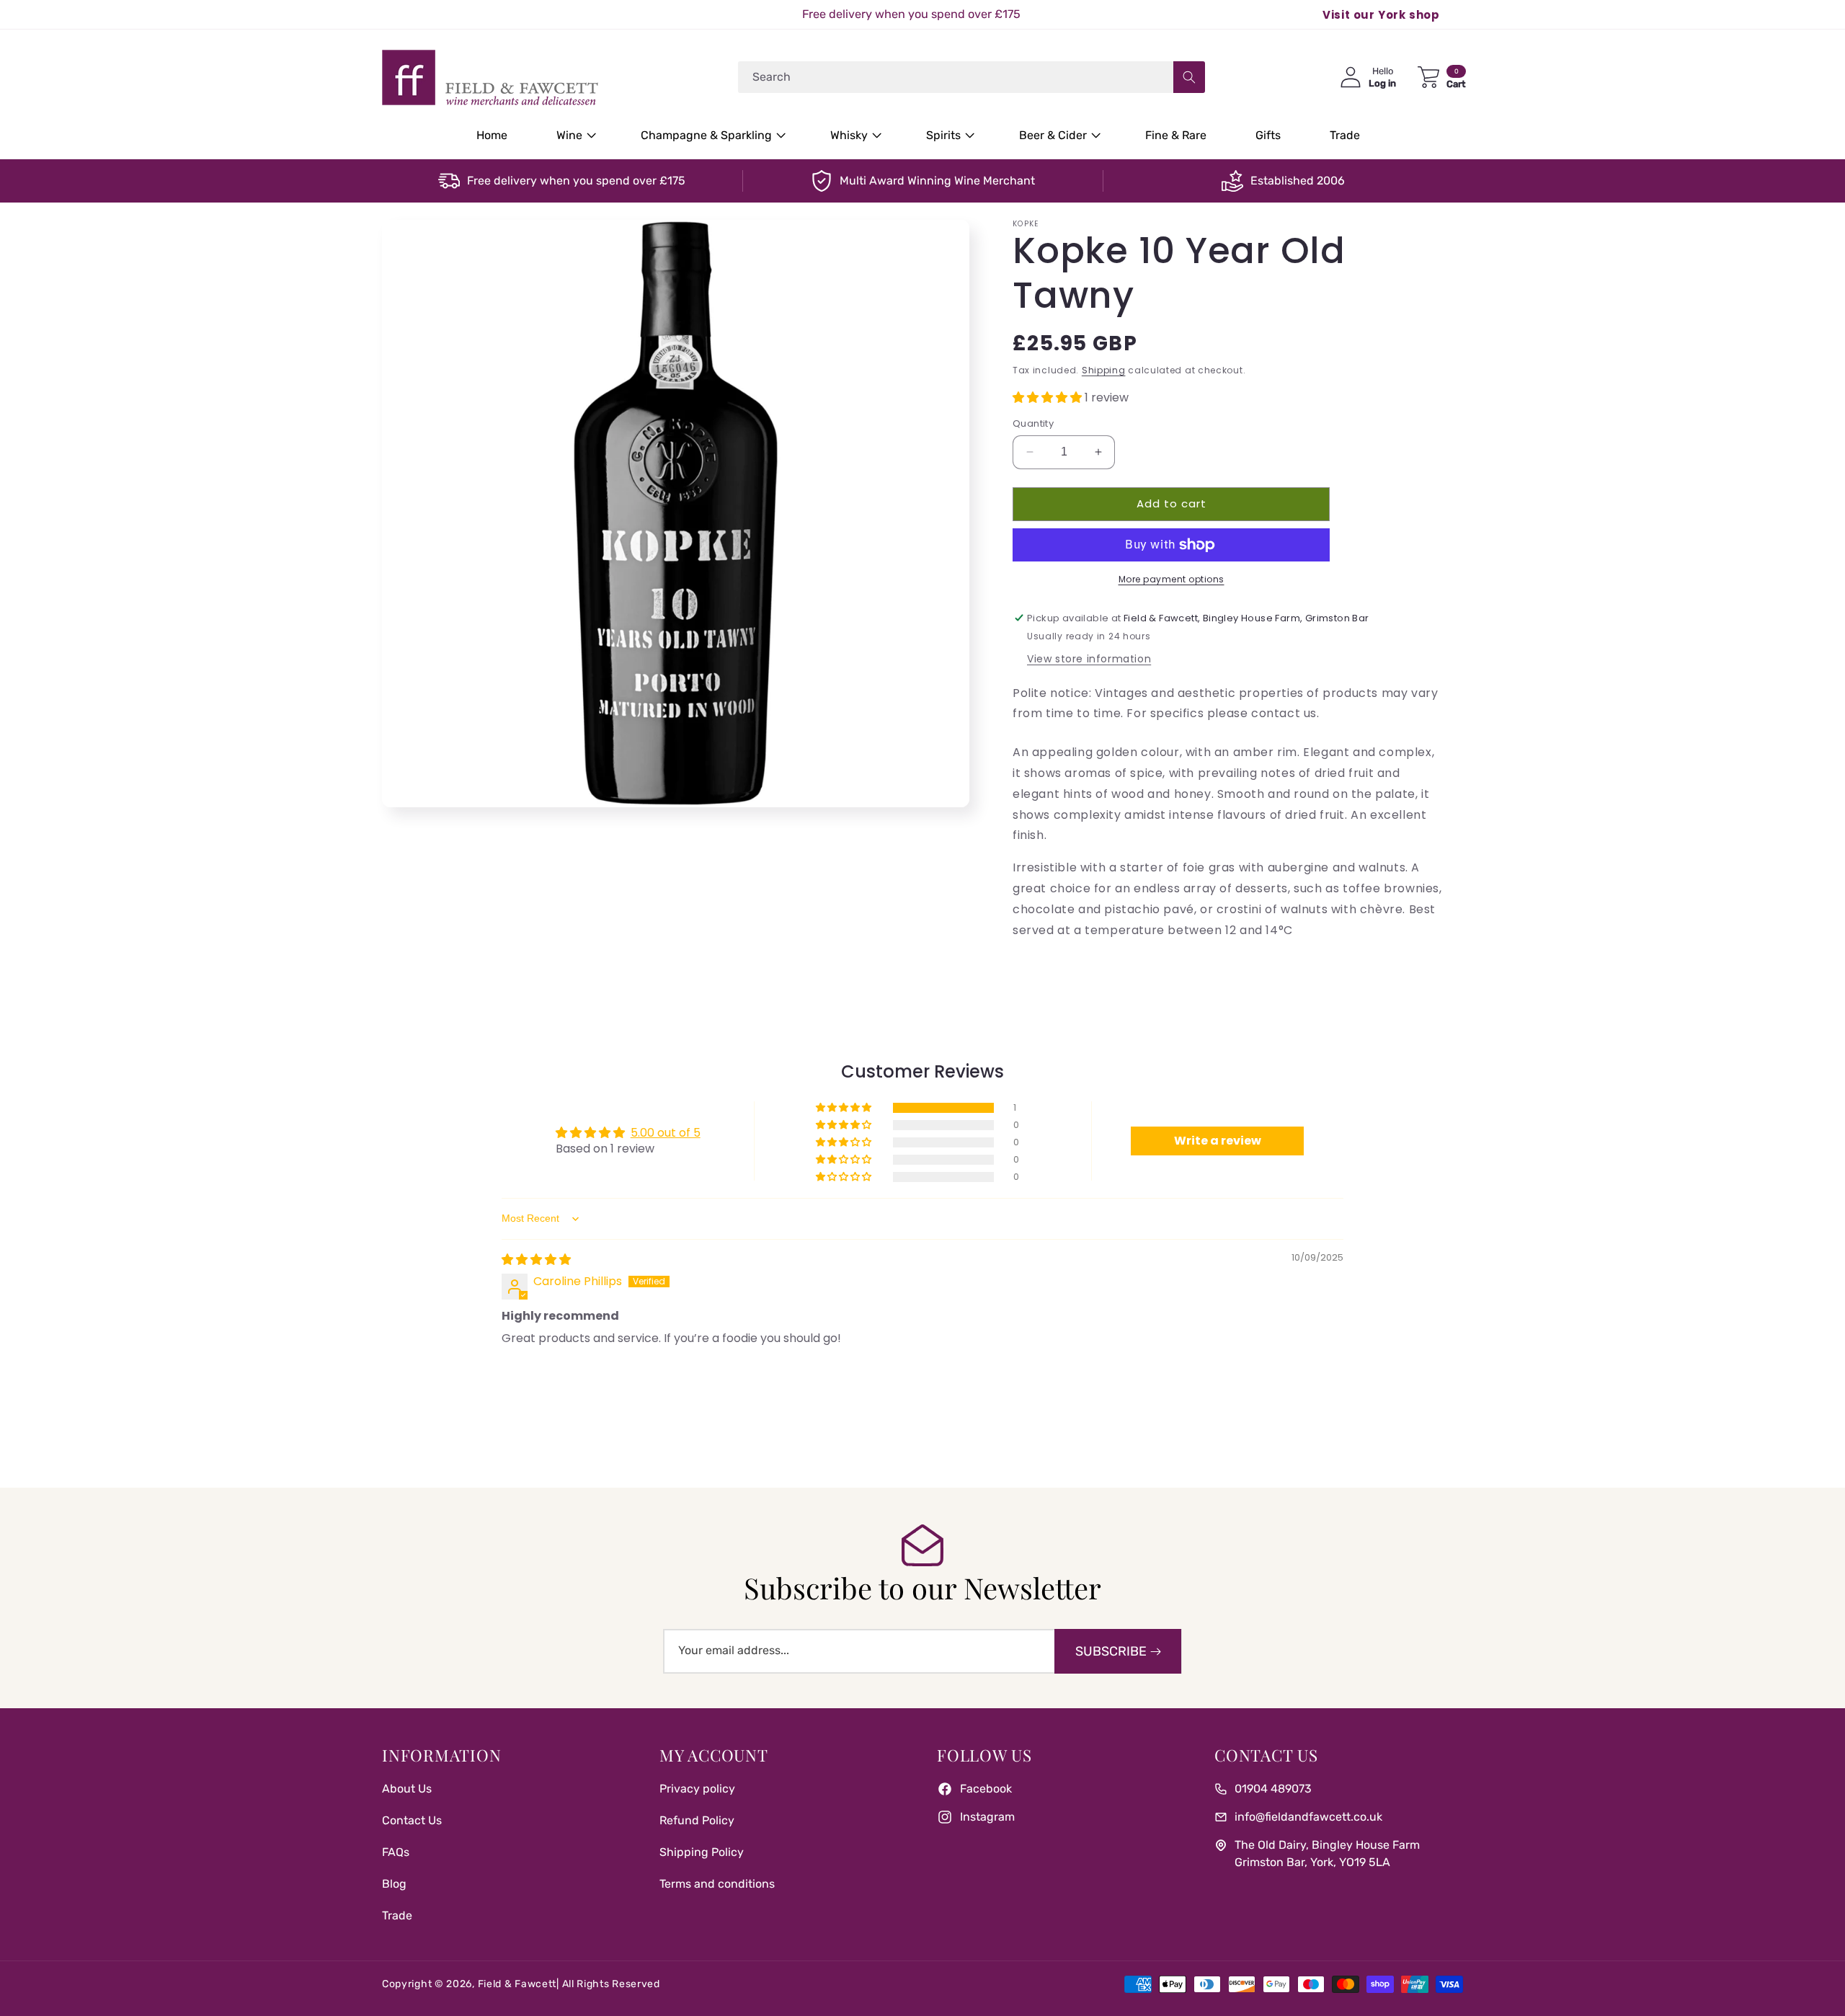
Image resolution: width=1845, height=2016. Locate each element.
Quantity (1033, 423)
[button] (574, 136)
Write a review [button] (1218, 1141)
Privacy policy (697, 1789)
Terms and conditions (717, 1884)
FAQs (396, 1852)
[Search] (1189, 77)
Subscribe (1111, 1651)
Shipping (1104, 370)
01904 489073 (1273, 1789)
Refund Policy (697, 1820)
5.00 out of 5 (666, 1133)
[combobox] (972, 77)
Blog (394, 1884)
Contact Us (412, 1820)
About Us (407, 1789)
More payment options (1172, 579)
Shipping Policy (702, 1852)
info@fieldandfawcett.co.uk (1308, 1817)
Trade (397, 1915)
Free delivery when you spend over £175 (576, 181)
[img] (536, 1260)
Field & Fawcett (517, 1984)
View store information (1089, 659)
